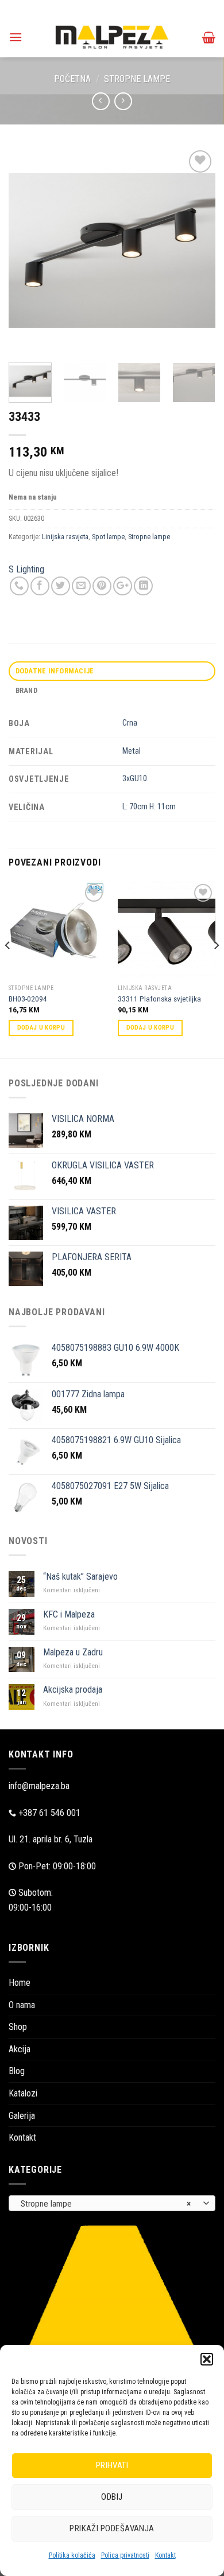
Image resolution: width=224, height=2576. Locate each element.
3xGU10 (135, 779)
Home (20, 1983)
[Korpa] (209, 37)
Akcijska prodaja (73, 1690)
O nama (22, 2005)
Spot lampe (108, 537)
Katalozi (23, 2093)
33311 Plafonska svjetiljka (159, 999)
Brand (26, 690)
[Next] (197, 251)
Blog (17, 2071)
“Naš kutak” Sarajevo (80, 1577)
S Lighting (26, 569)
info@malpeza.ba (39, 1786)
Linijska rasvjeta (65, 537)
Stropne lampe (137, 79)
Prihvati (112, 2465)
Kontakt (165, 2555)
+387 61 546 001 (49, 1813)
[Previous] (27, 251)
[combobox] (112, 2203)
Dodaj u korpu (41, 1028)
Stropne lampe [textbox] (106, 2204)
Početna (72, 79)
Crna (130, 723)
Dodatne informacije (55, 671)
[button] (207, 2359)
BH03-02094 (28, 999)
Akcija (20, 2049)
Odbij (112, 2497)
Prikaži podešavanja (112, 2528)
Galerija (22, 2116)
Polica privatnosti (125, 2555)
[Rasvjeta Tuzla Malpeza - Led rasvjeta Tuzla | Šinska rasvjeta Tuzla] (112, 37)
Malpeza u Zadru (73, 1652)
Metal (132, 751)
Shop (18, 2027)
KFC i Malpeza (69, 1614)
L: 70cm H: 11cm (149, 807)
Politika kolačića (72, 2555)
